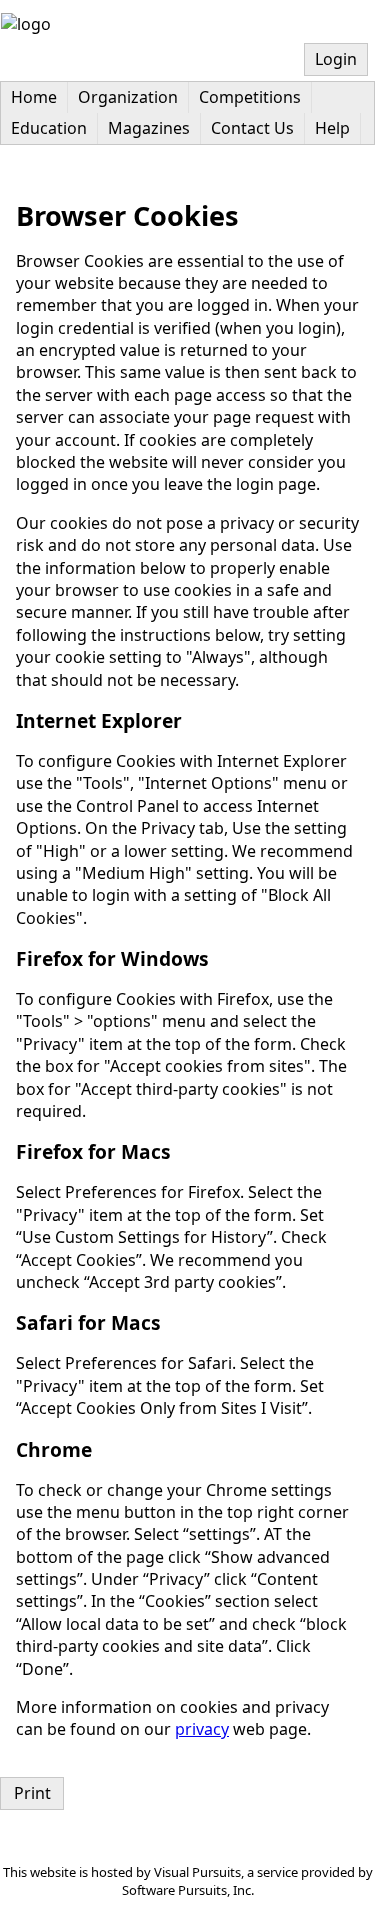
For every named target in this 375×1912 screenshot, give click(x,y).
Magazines (149, 128)
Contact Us (252, 128)
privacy (202, 1729)
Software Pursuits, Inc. (188, 1890)
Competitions (250, 97)
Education (49, 128)
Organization (128, 97)
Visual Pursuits (197, 1872)
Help (332, 128)
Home (34, 97)
